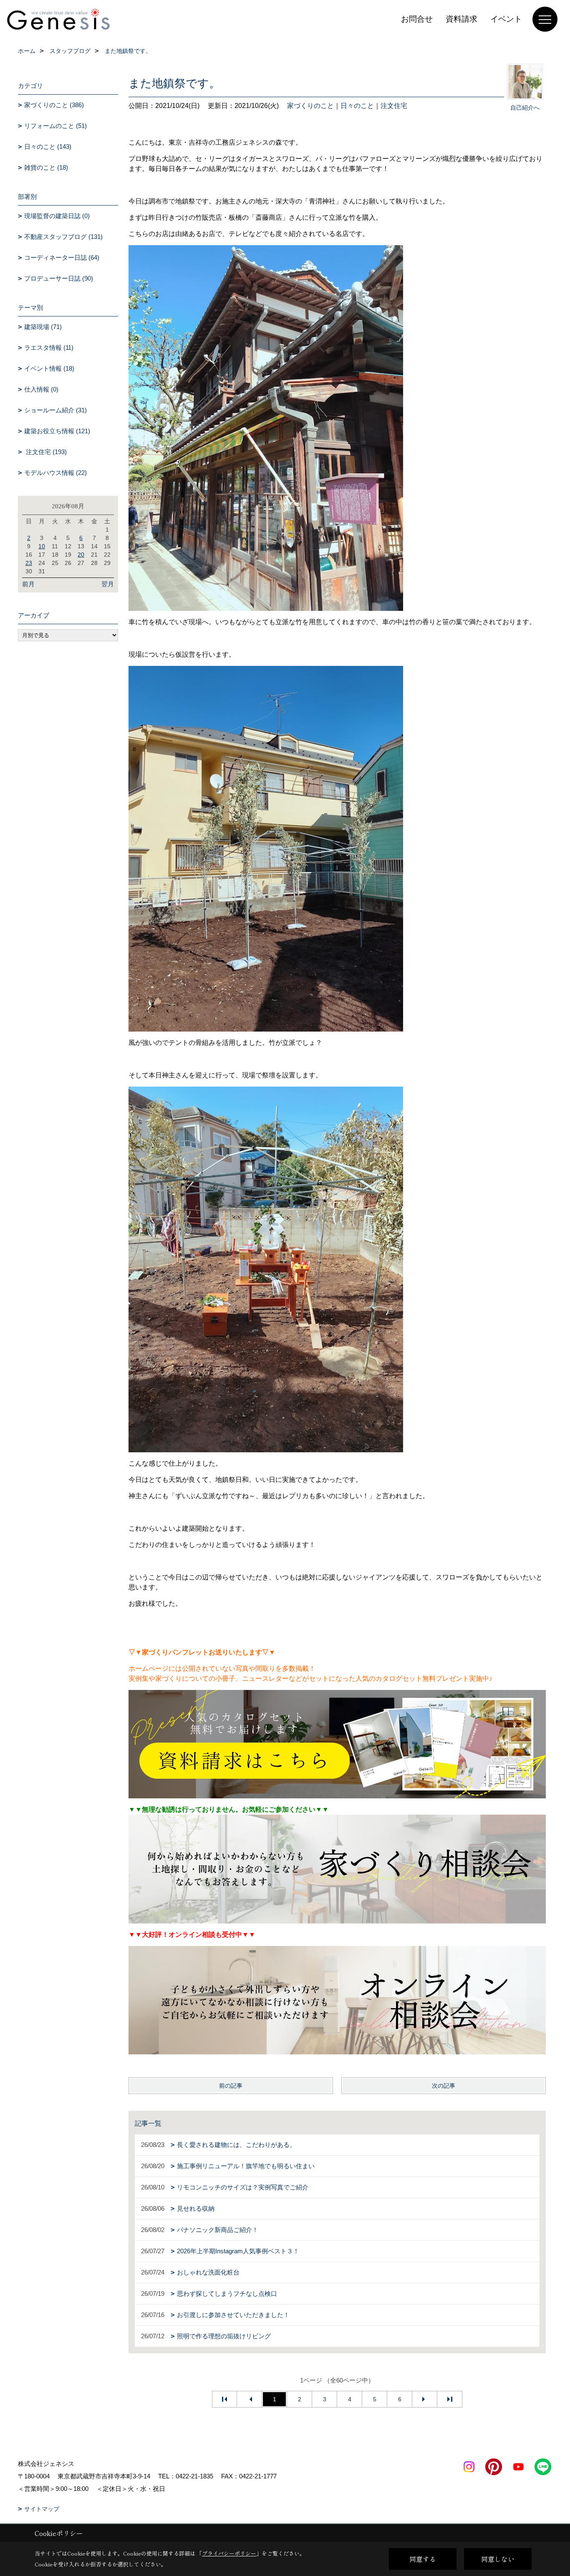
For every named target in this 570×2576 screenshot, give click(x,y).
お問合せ (417, 19)
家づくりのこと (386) (54, 105)
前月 (28, 584)
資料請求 (462, 19)
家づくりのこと (310, 106)
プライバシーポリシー (229, 2553)
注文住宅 (394, 106)
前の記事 (231, 2086)
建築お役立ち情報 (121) (57, 431)
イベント (506, 19)
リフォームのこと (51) (55, 126)
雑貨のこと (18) (46, 167)
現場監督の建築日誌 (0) (57, 216)
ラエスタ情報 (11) (49, 348)
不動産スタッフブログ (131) (63, 237)
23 (29, 563)
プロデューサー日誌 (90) (59, 278)
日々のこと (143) (48, 147)
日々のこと (357, 106)
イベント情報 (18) (49, 368)
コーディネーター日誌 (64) (62, 257)
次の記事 (444, 2086)
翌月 (108, 584)
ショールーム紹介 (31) (55, 410)
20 (81, 555)
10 (42, 546)
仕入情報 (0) (41, 389)
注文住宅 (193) (45, 452)
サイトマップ (42, 2509)
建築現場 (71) (43, 327)
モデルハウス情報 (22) (55, 473)
